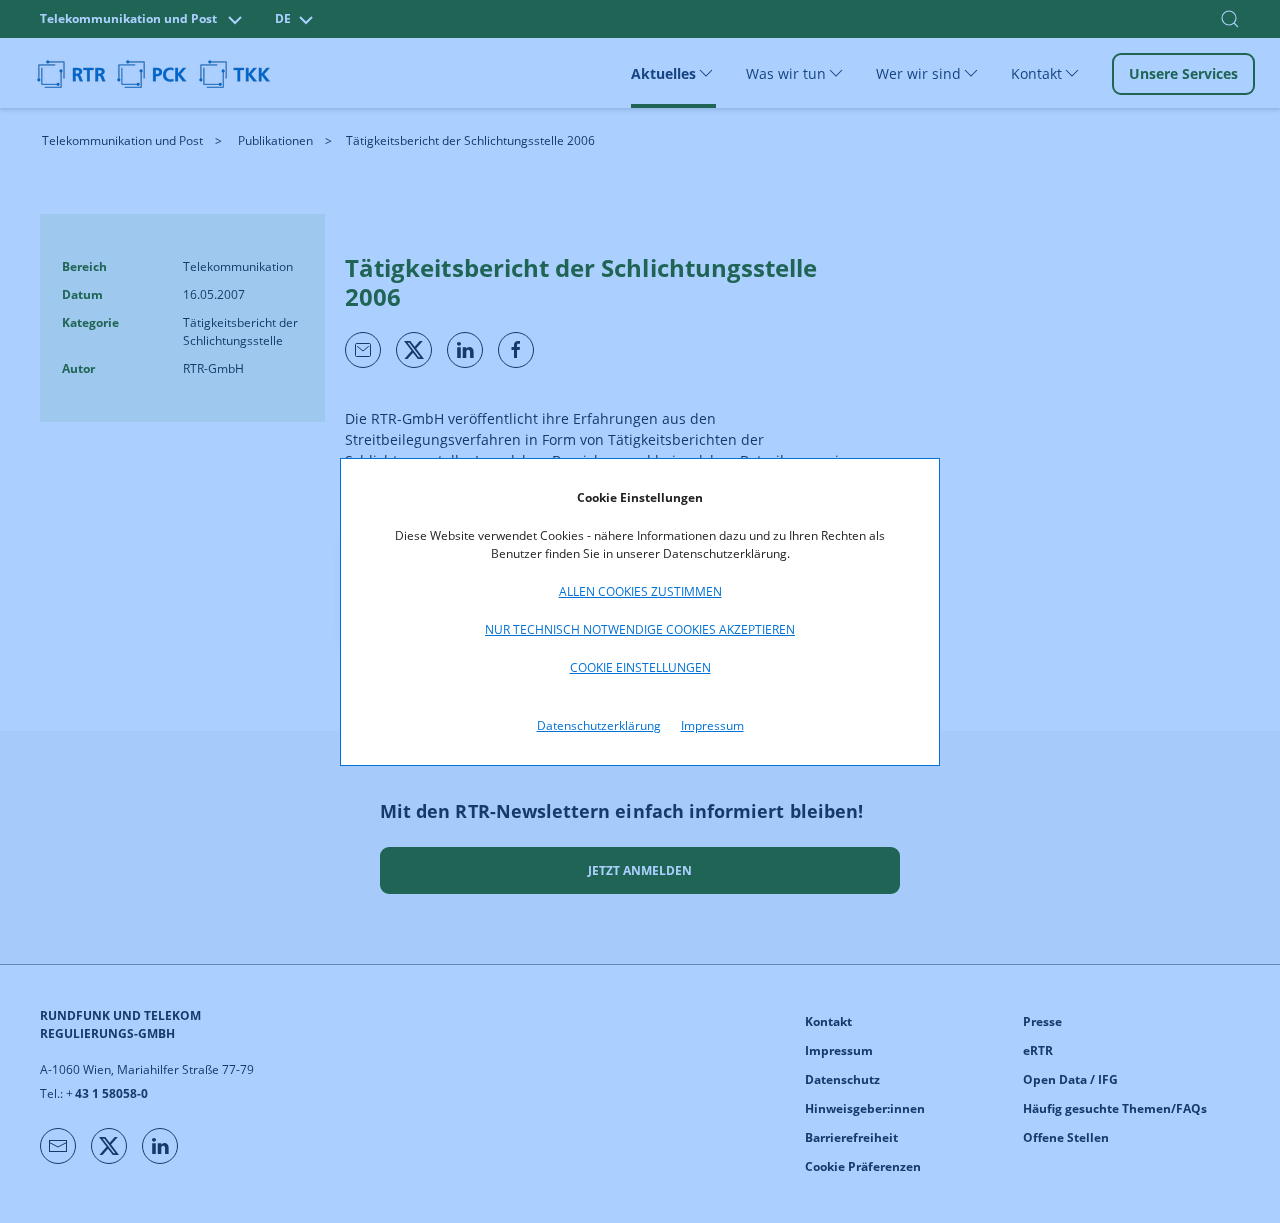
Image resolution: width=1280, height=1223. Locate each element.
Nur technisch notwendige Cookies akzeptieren (640, 629)
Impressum (712, 725)
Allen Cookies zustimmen (640, 591)
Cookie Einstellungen (640, 667)
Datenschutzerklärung (599, 725)
